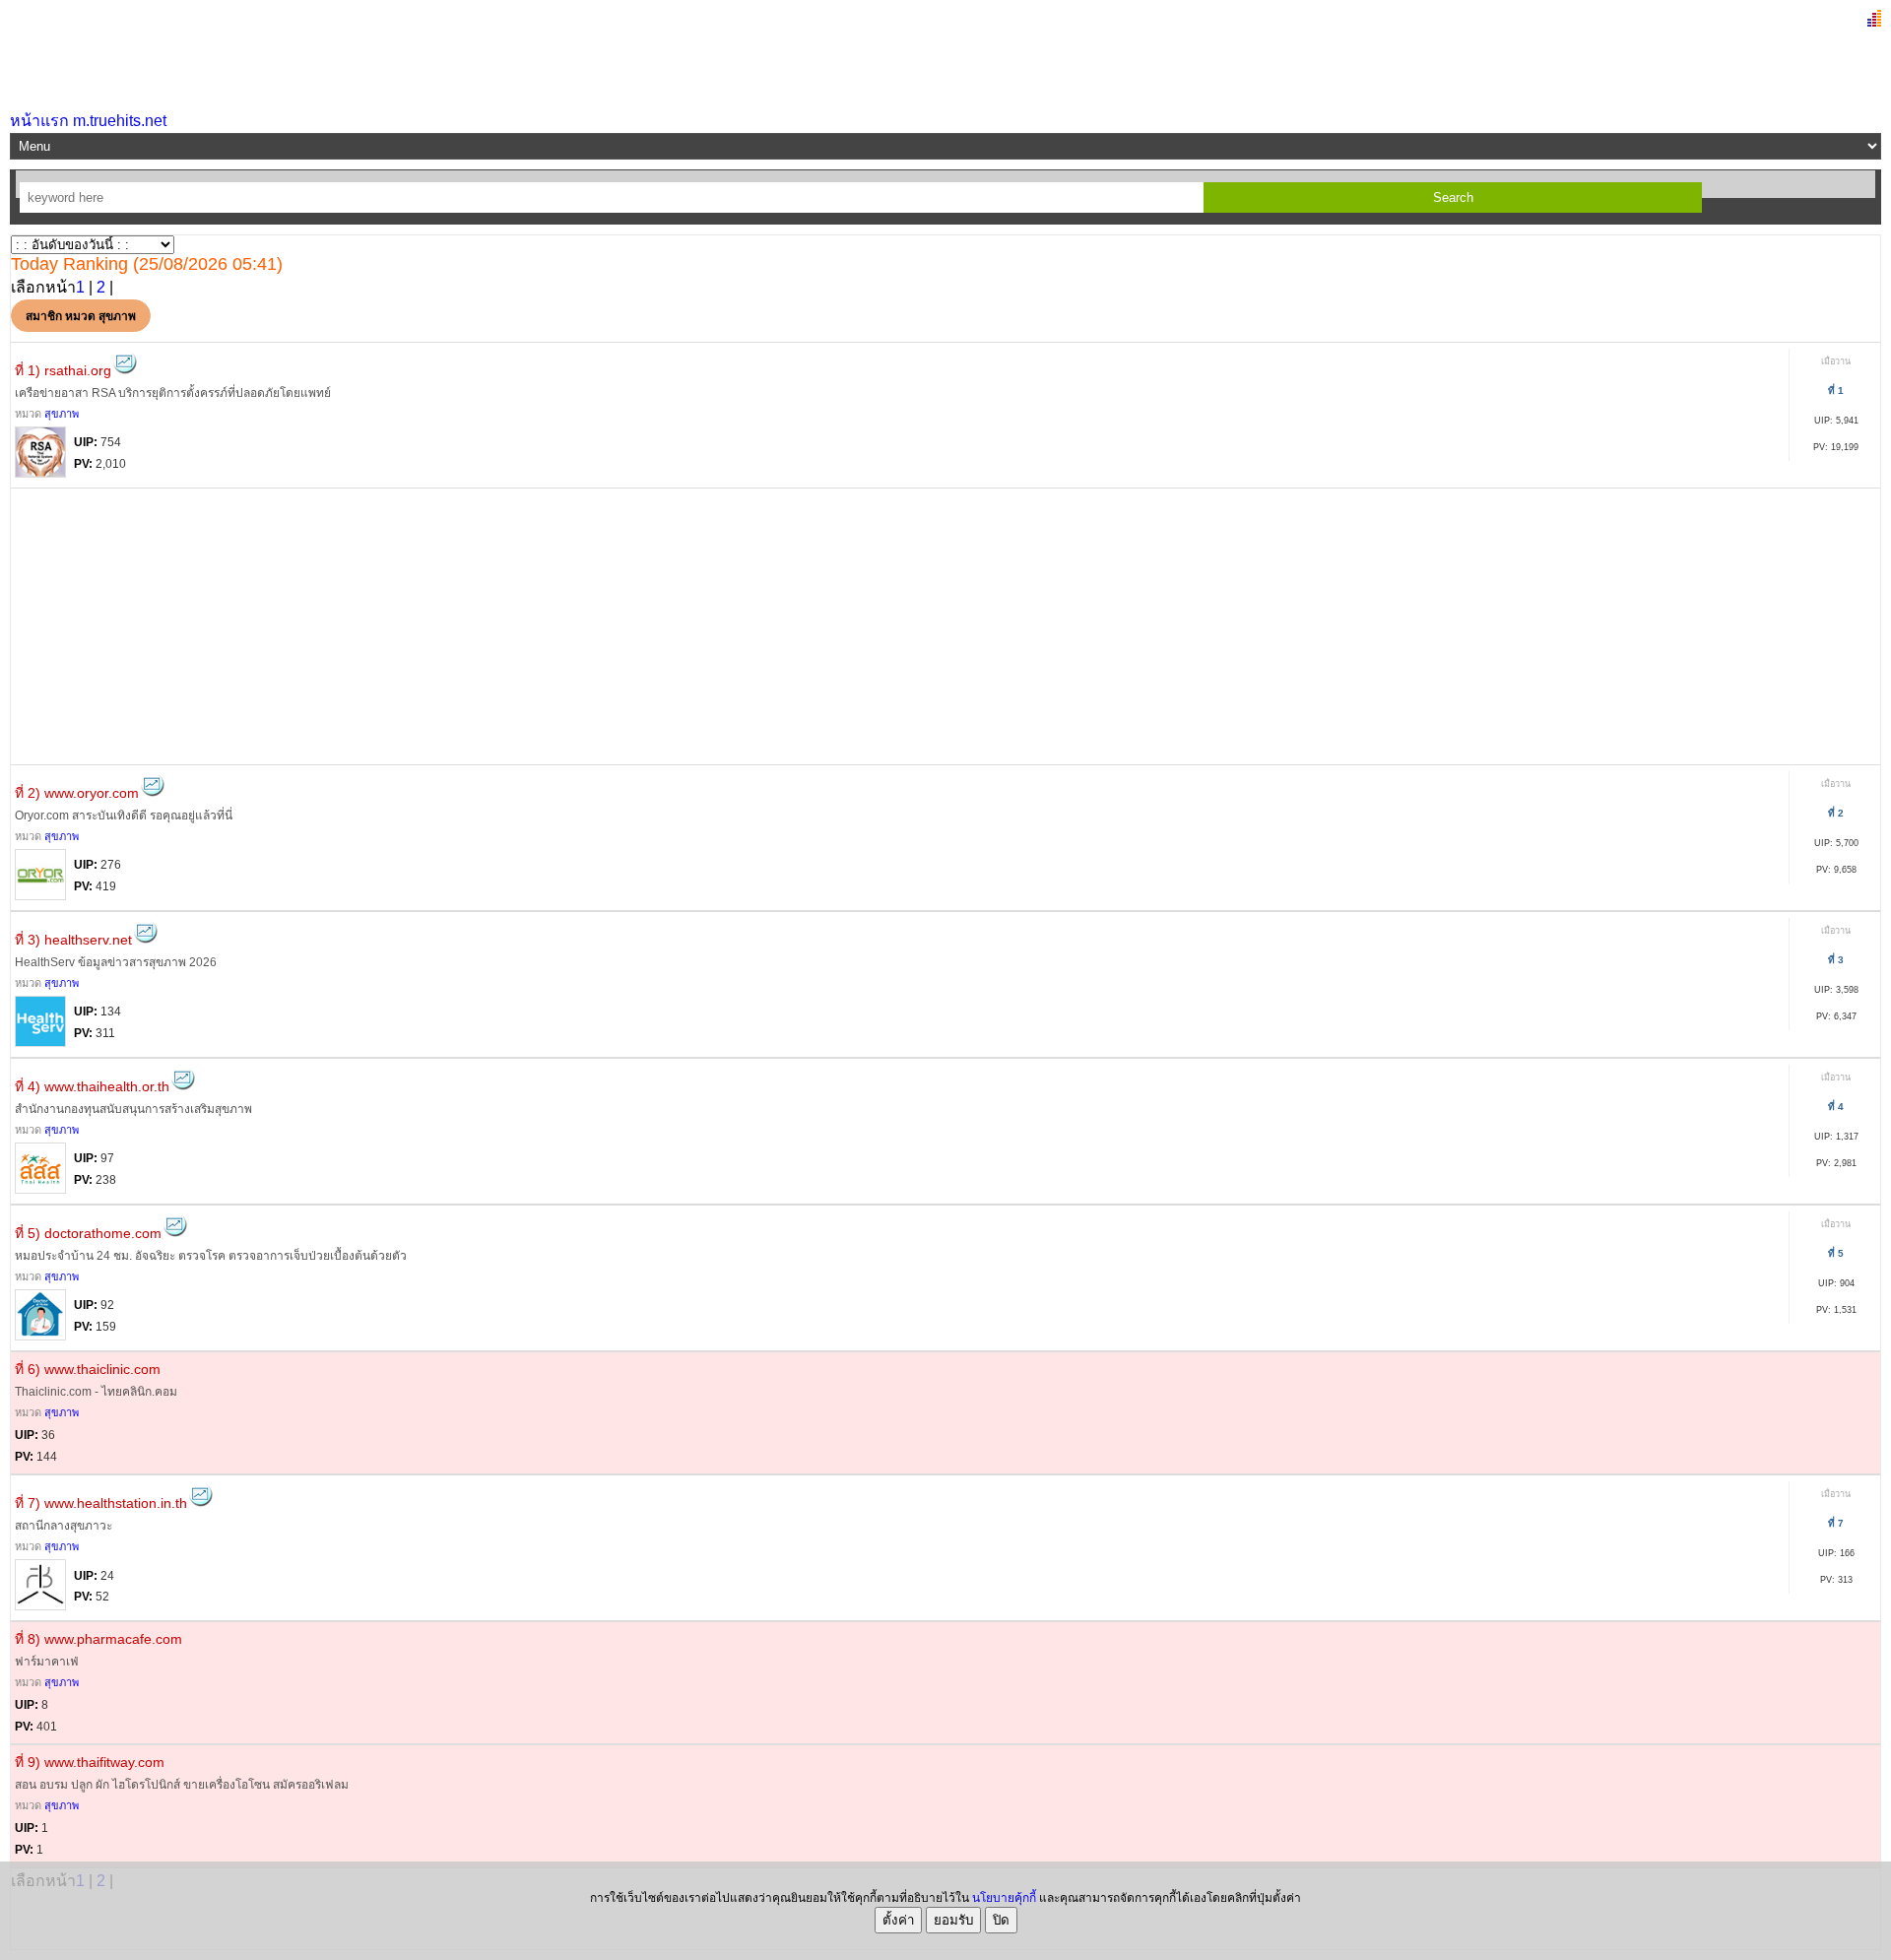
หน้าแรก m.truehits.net (88, 121)
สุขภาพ (62, 414)
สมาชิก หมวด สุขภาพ (81, 316)
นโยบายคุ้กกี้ (1004, 1898)
